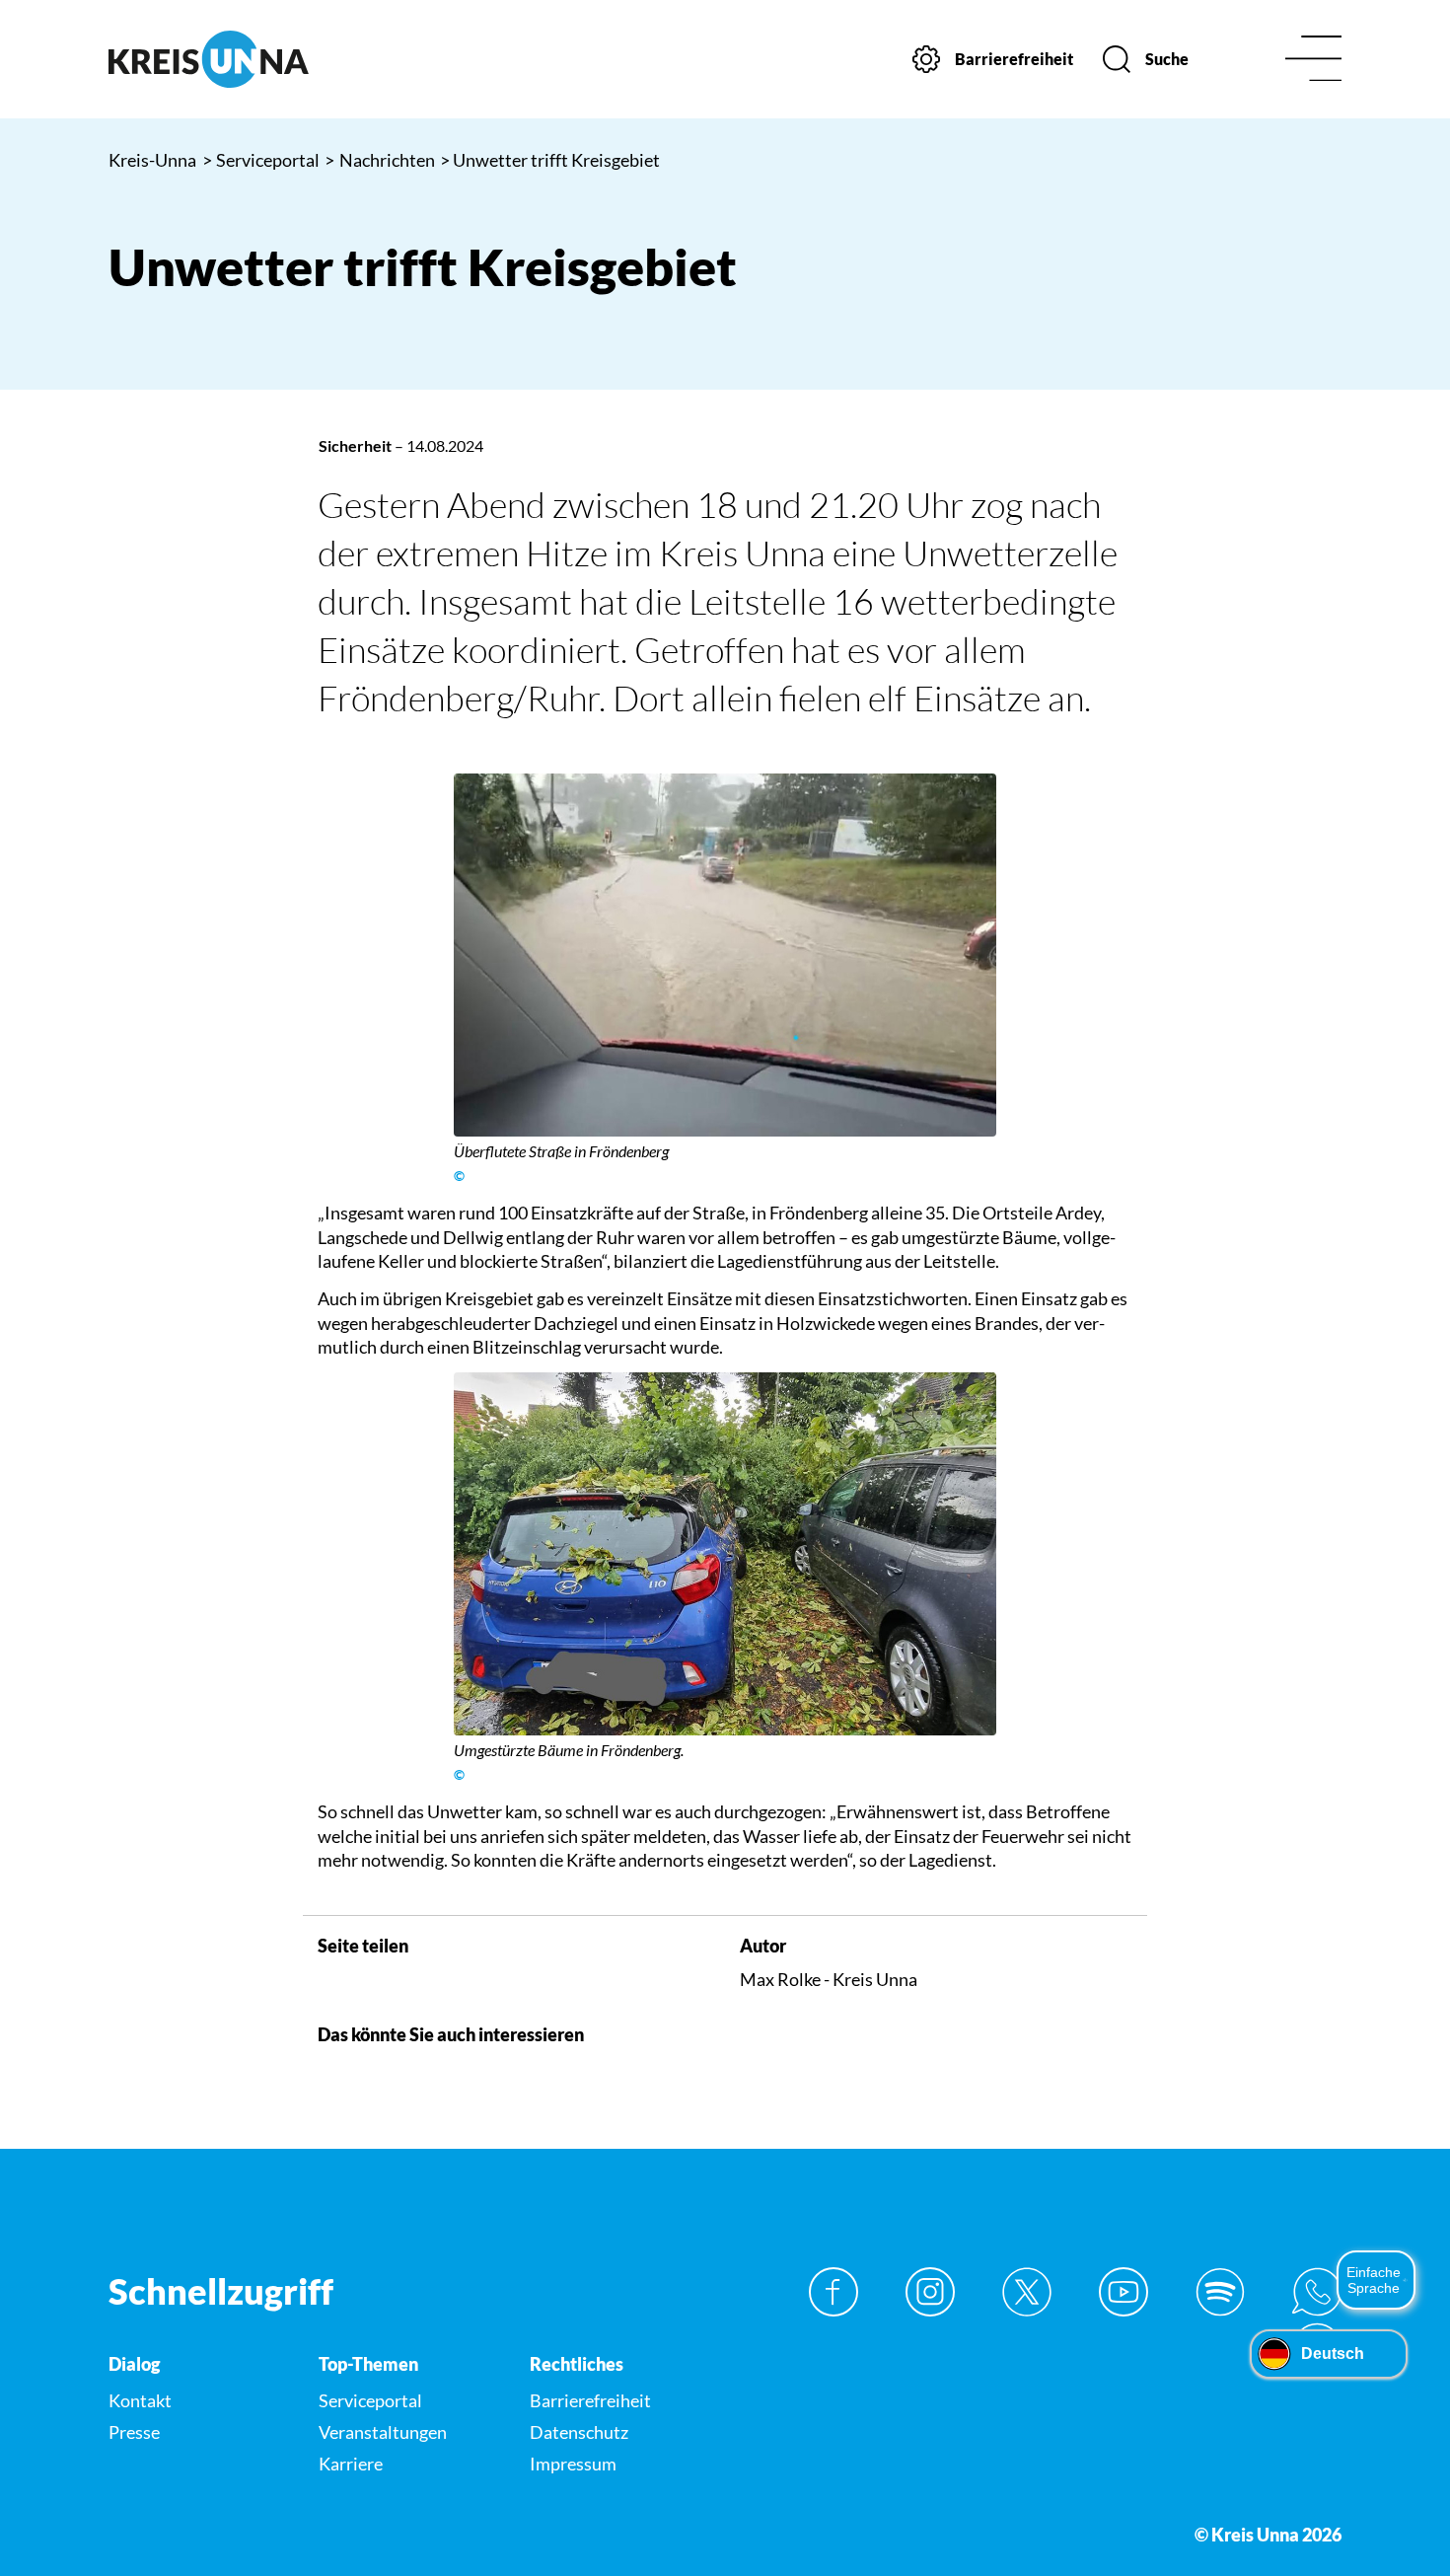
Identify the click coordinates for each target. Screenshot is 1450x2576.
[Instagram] (930, 2292)
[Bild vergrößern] (725, 955)
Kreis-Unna (152, 160)
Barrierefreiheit (590, 2400)
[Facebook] (834, 2292)
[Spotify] (1220, 2292)
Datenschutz (579, 2432)
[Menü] (1313, 60)
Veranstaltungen (383, 2432)
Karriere (351, 2464)
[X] (1027, 2292)
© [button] (459, 1176)
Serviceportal (261, 160)
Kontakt (140, 2400)
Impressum (573, 2464)
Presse (134, 2432)
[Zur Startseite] (252, 59)
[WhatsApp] (1317, 2292)
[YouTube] (1124, 2292)
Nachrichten (380, 160)
